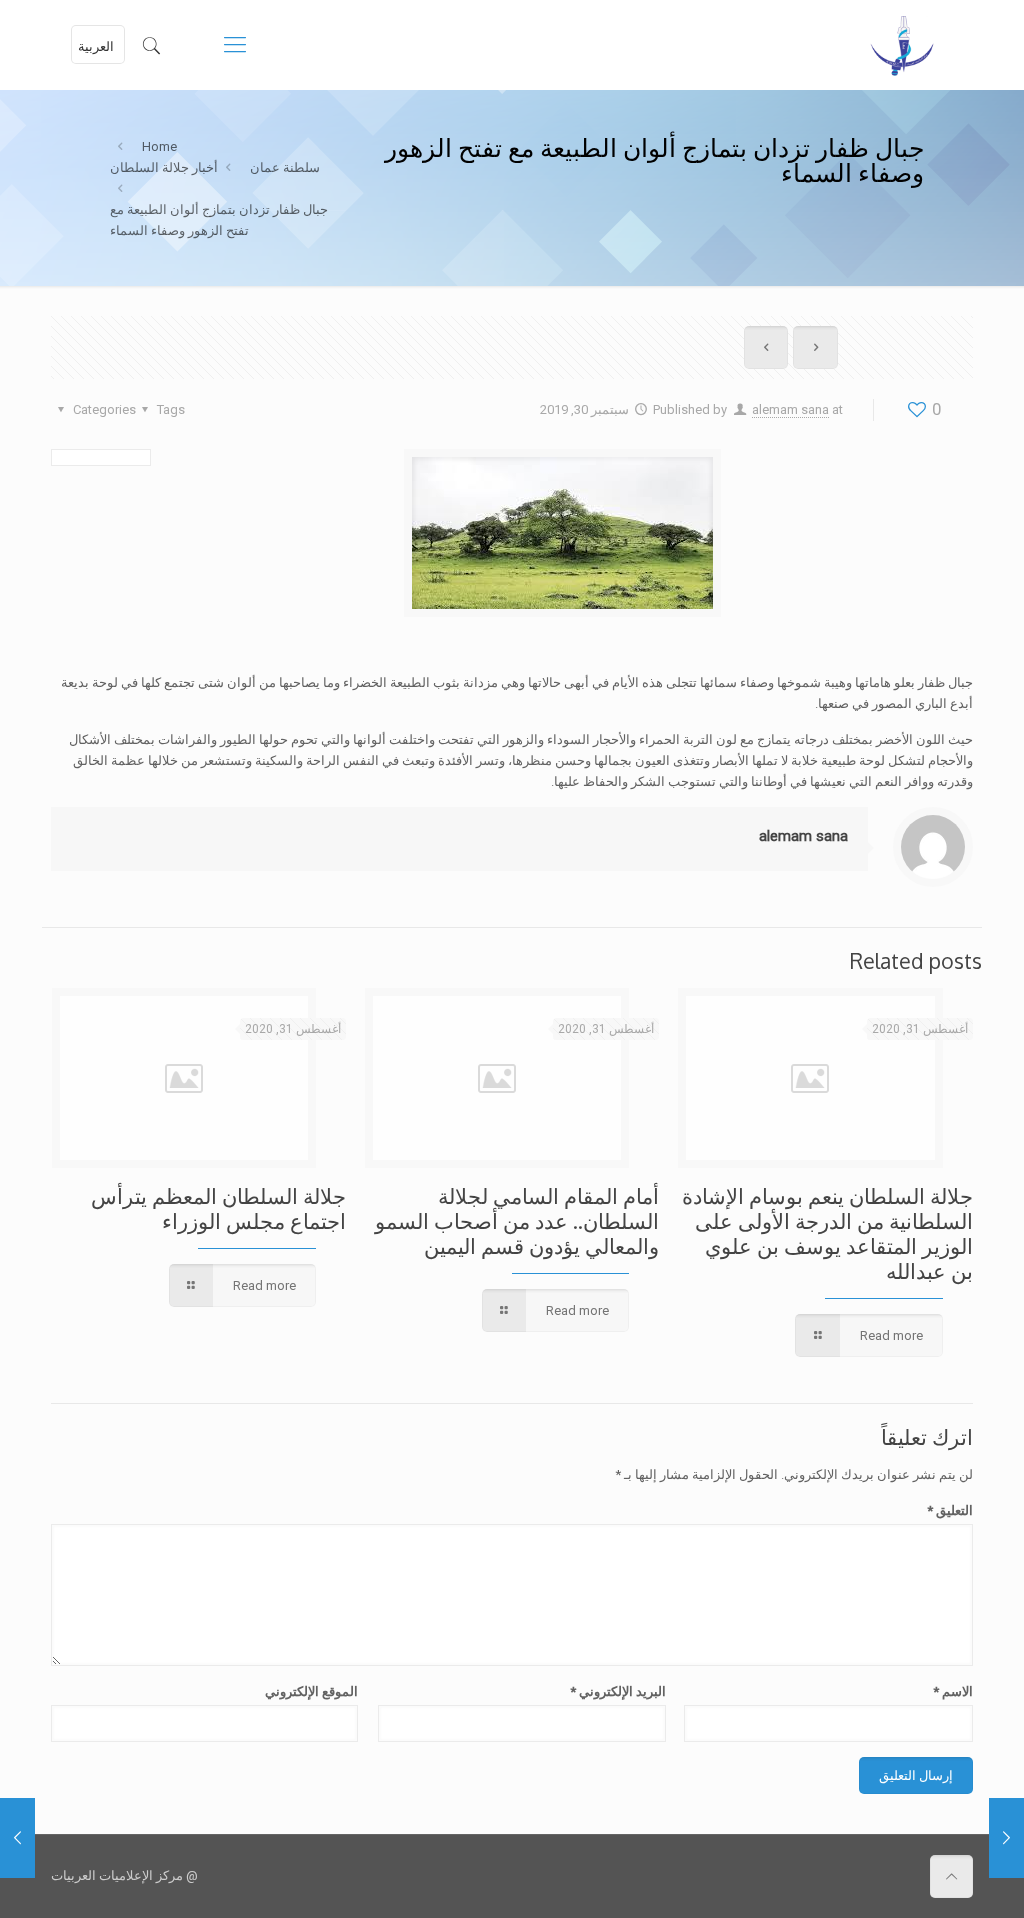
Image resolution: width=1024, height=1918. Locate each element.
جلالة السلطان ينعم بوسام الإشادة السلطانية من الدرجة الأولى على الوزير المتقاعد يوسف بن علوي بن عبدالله (827, 1233)
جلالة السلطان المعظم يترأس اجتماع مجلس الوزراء (218, 1208)
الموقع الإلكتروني (311, 1691)
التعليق (949, 1510)
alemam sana (790, 409)
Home (159, 146)
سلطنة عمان (285, 167)
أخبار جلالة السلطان (164, 167)
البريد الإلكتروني (618, 1691)
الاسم (952, 1691)
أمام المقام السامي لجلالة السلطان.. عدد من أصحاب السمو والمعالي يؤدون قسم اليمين (517, 1220)
